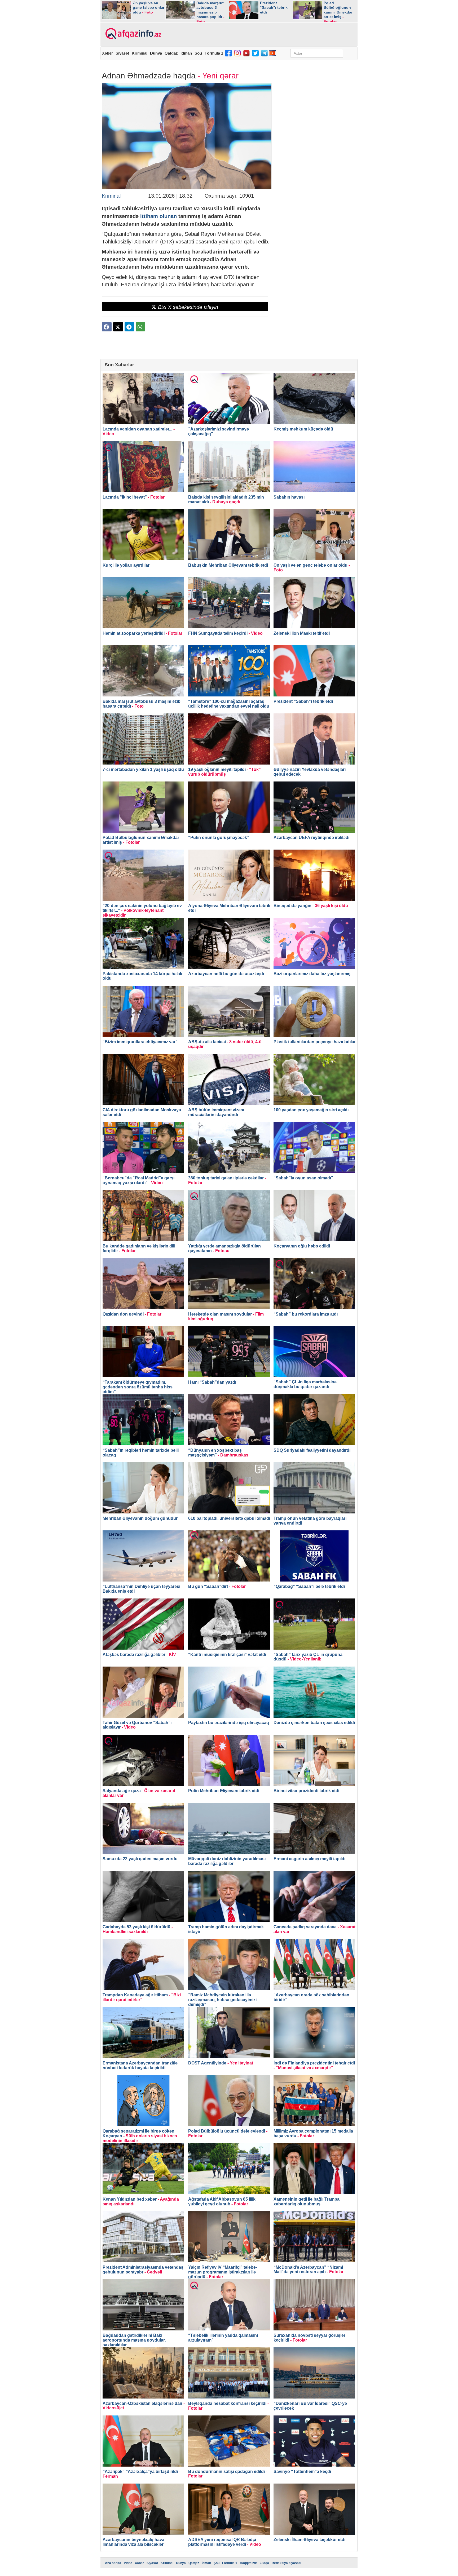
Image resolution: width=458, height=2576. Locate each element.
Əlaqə (265, 2563)
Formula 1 (214, 53)
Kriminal (140, 53)
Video (128, 2563)
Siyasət (122, 53)
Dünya (156, 53)
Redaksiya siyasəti (286, 2563)
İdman (186, 53)
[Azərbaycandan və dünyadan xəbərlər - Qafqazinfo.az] (133, 34)
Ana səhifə (113, 2563)
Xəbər (107, 53)
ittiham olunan (158, 216)
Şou (198, 53)
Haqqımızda (249, 2563)
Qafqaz (171, 53)
